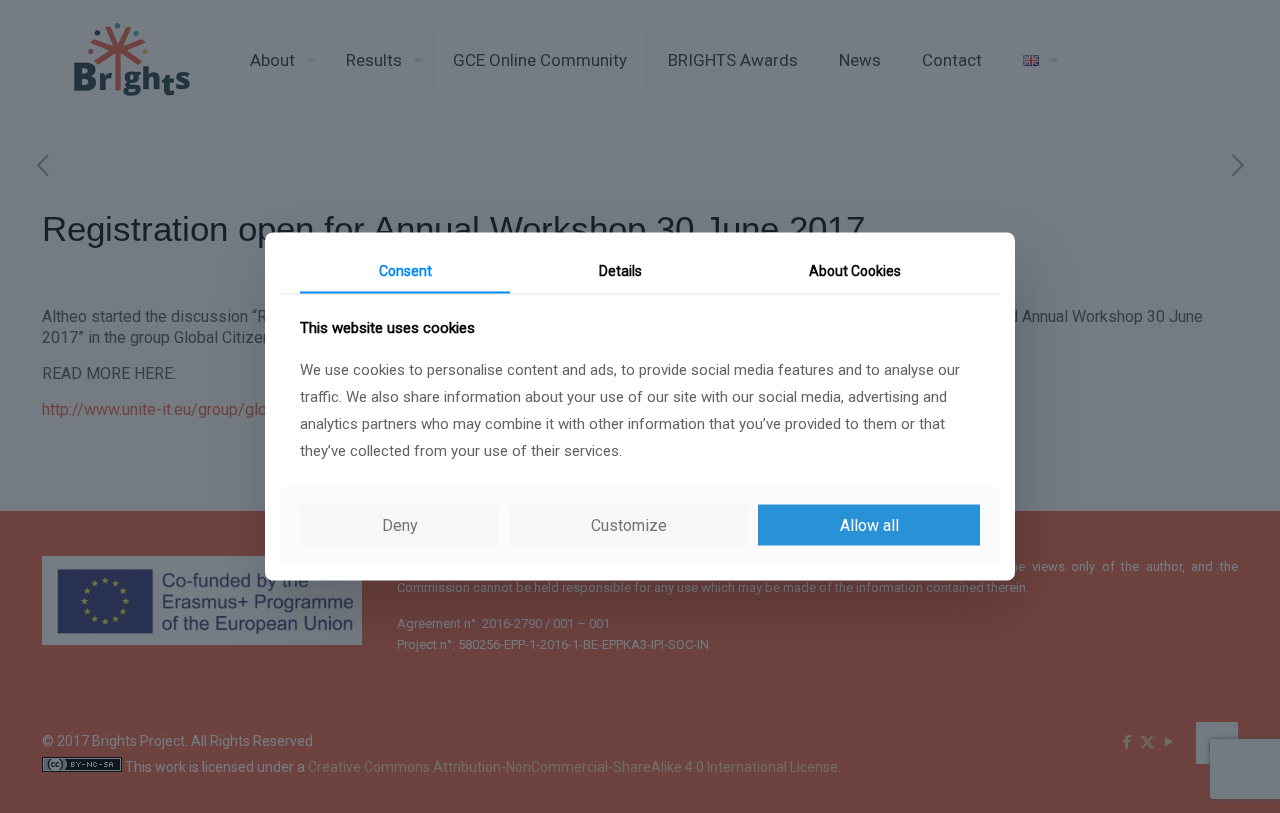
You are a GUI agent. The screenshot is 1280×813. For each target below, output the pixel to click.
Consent (405, 270)
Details (620, 270)
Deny (400, 525)
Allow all (869, 525)
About (855, 270)
